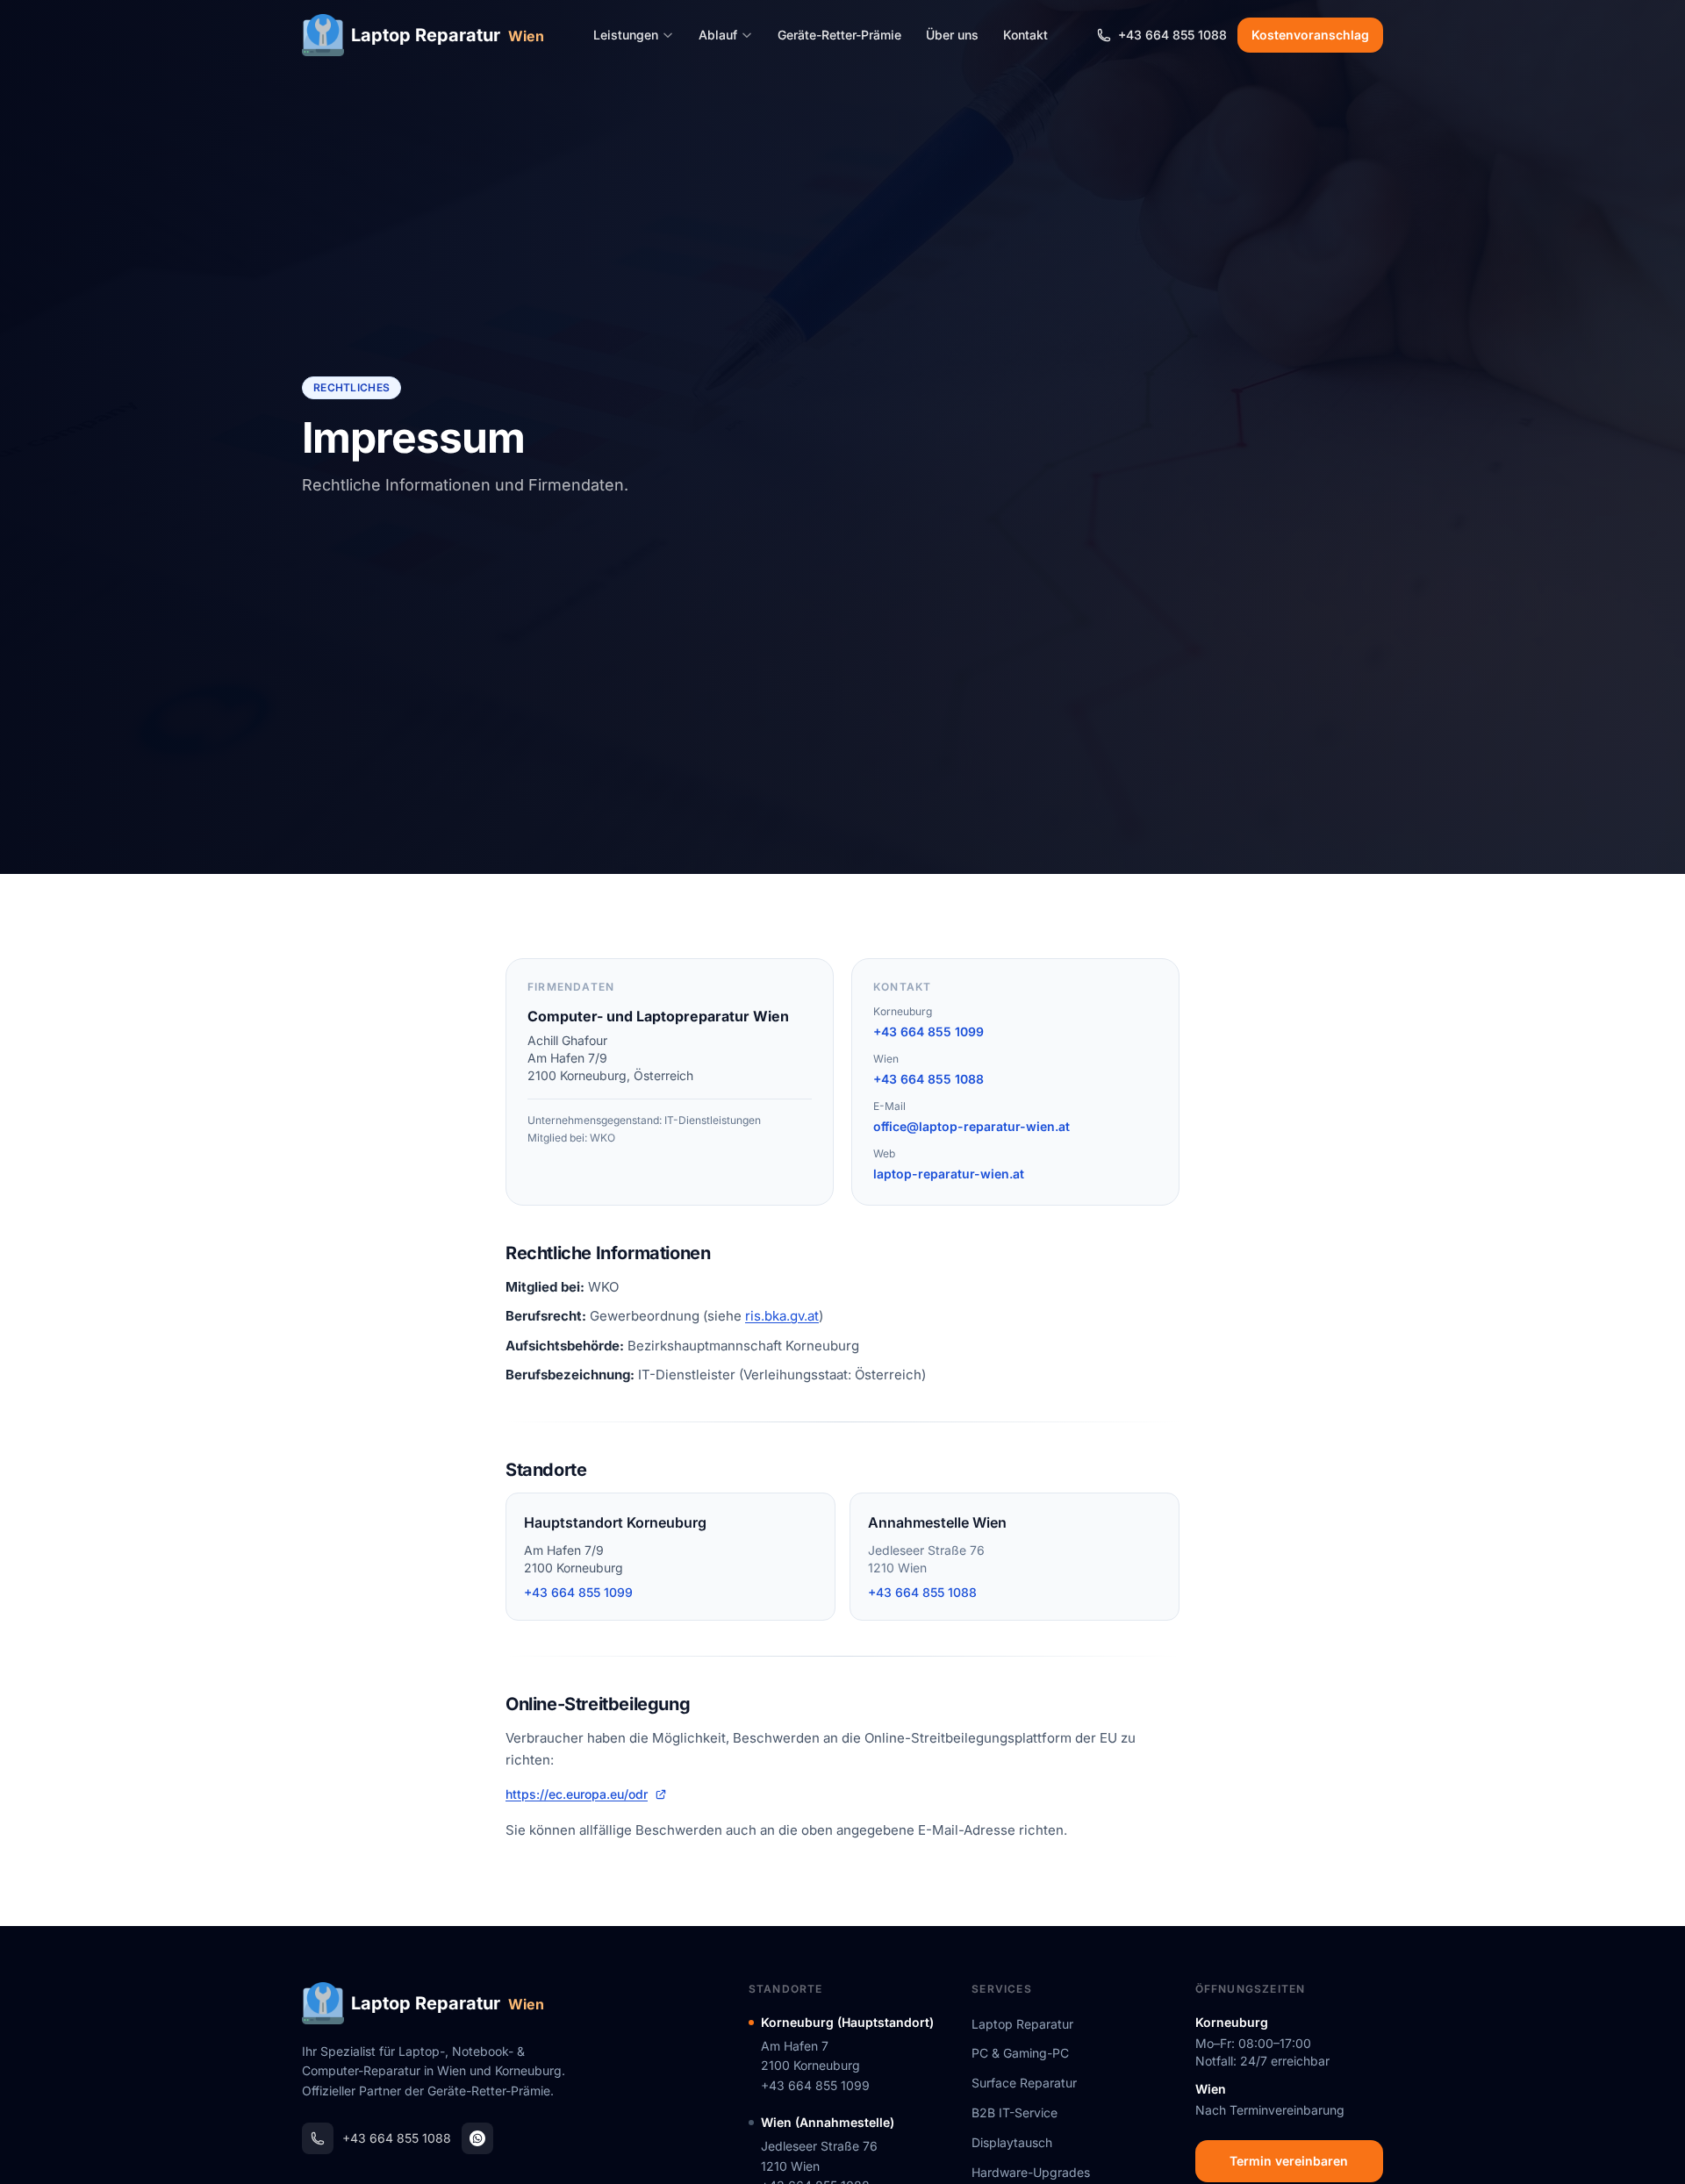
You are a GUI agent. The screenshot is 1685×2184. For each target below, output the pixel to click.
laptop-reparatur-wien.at (949, 1174)
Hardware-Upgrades (1031, 2172)
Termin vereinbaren (1289, 2161)
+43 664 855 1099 (929, 1031)
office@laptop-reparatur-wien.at (972, 1126)
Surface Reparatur (1024, 2083)
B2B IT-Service (1015, 2112)
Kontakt (1025, 35)
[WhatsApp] (477, 2138)
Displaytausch (1012, 2142)
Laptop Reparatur (1022, 2024)
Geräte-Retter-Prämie (839, 35)
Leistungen (626, 35)
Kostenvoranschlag (1310, 35)
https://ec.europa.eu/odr (577, 1794)
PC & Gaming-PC (1020, 2053)
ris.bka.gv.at (782, 1316)
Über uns (952, 35)
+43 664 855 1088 (929, 1079)
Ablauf (718, 35)
